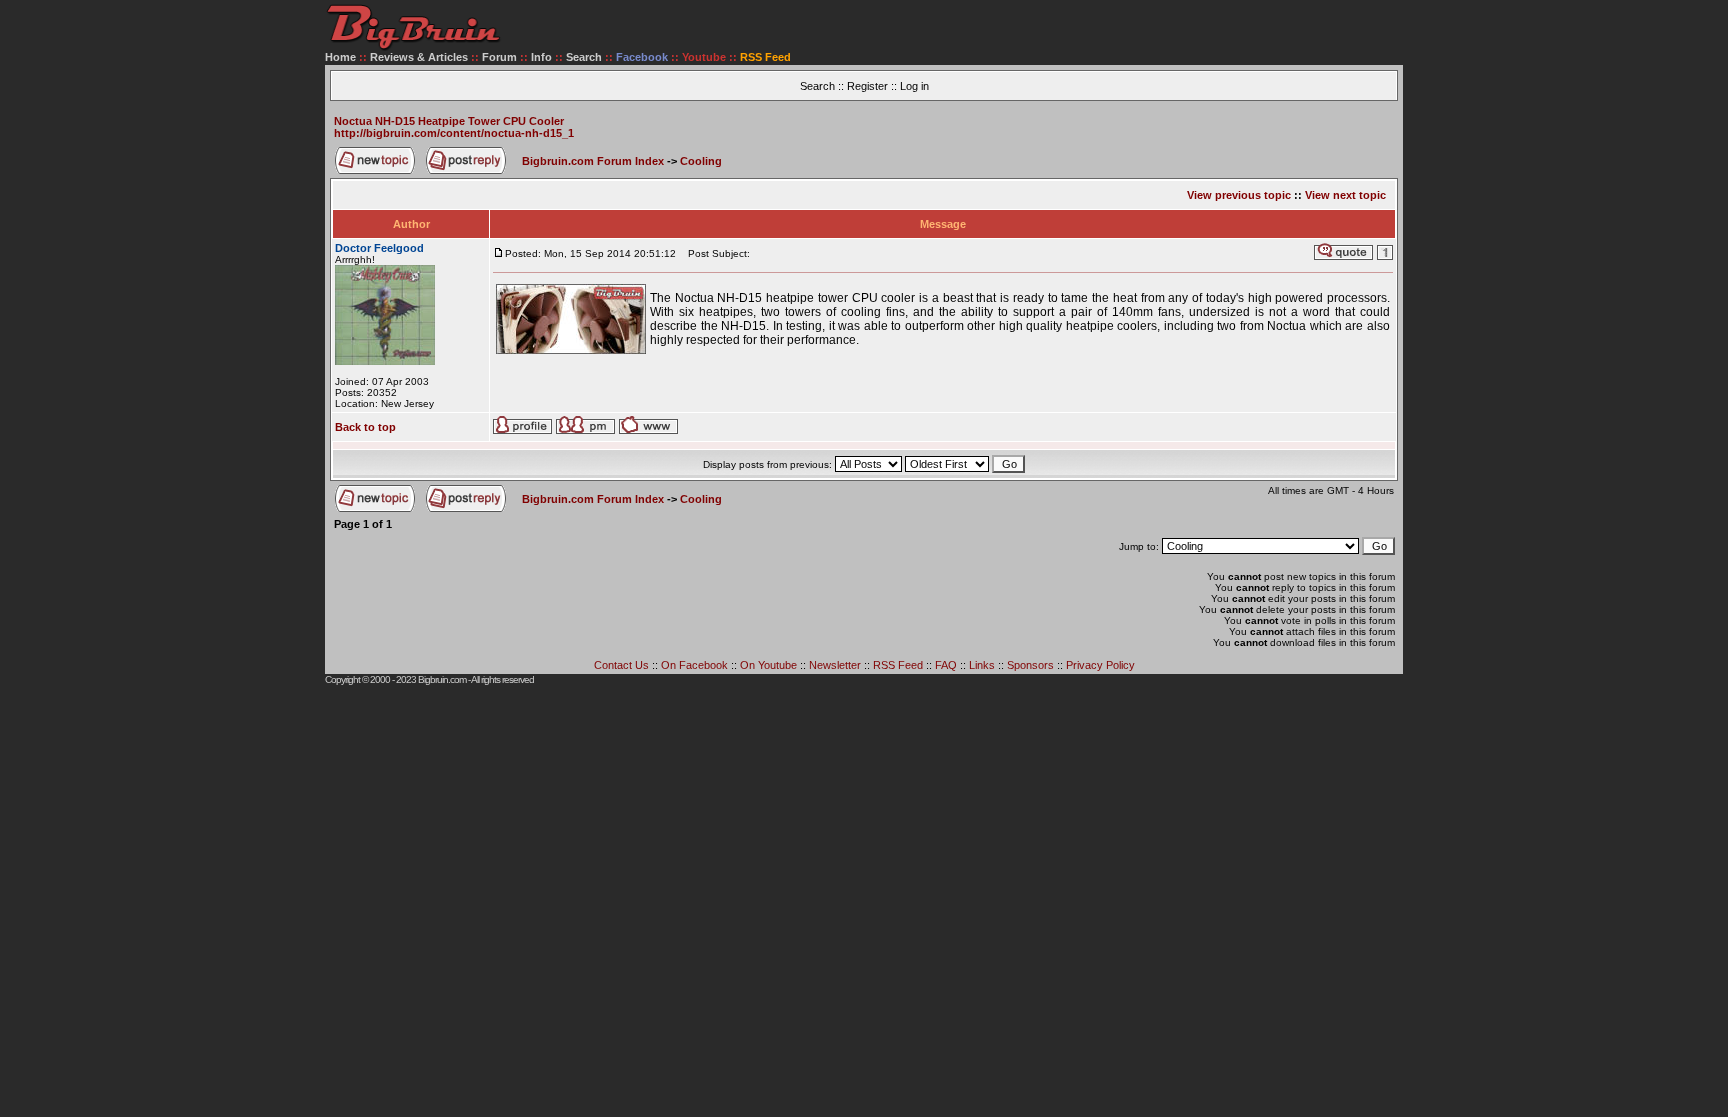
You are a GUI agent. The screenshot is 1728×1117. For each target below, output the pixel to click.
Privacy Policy (1100, 665)
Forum (499, 57)
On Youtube (768, 665)
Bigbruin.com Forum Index (593, 161)
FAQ (946, 665)
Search (584, 57)
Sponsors (1030, 665)
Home (340, 57)
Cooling (701, 161)
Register (867, 86)
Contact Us (621, 665)
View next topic (1345, 195)
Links (982, 665)
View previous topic (1239, 195)
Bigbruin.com (442, 679)
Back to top (365, 427)
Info (541, 57)
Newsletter (835, 665)
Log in (914, 86)
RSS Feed (898, 665)
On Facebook (694, 665)
